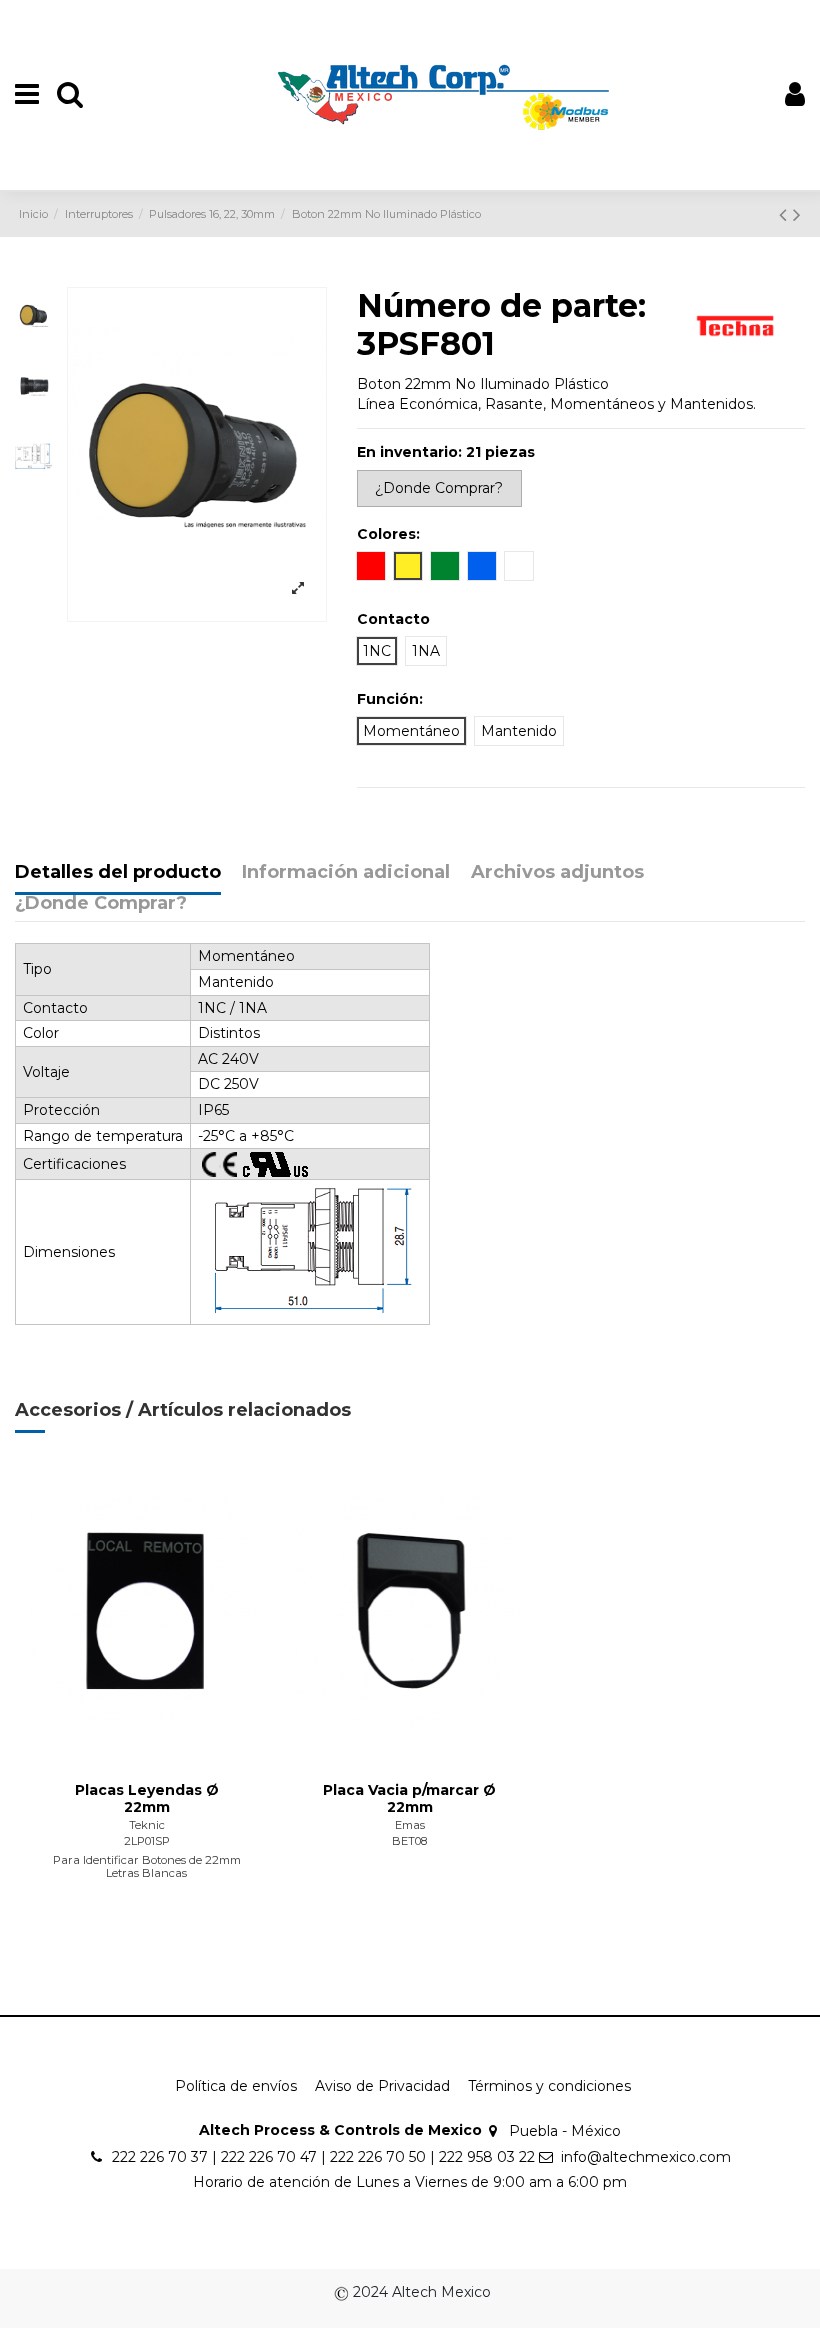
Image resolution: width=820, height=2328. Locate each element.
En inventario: (409, 452)
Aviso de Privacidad (382, 2086)
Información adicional (346, 873)
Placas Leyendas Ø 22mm (147, 1798)
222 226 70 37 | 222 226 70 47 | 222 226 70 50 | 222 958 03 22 (323, 2157)
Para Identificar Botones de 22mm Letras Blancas (147, 1866)
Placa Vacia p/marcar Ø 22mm (409, 1798)
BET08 (409, 1841)
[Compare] (147, 1755)
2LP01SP (147, 1841)
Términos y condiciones (549, 2086)
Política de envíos (236, 2086)
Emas (410, 1825)
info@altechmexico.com (646, 2157)
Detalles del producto (118, 873)
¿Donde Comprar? (101, 904)
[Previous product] (786, 214)
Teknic (147, 1825)
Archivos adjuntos (557, 873)
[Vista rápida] (175, 1755)
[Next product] (797, 214)
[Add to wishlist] (118, 1755)
